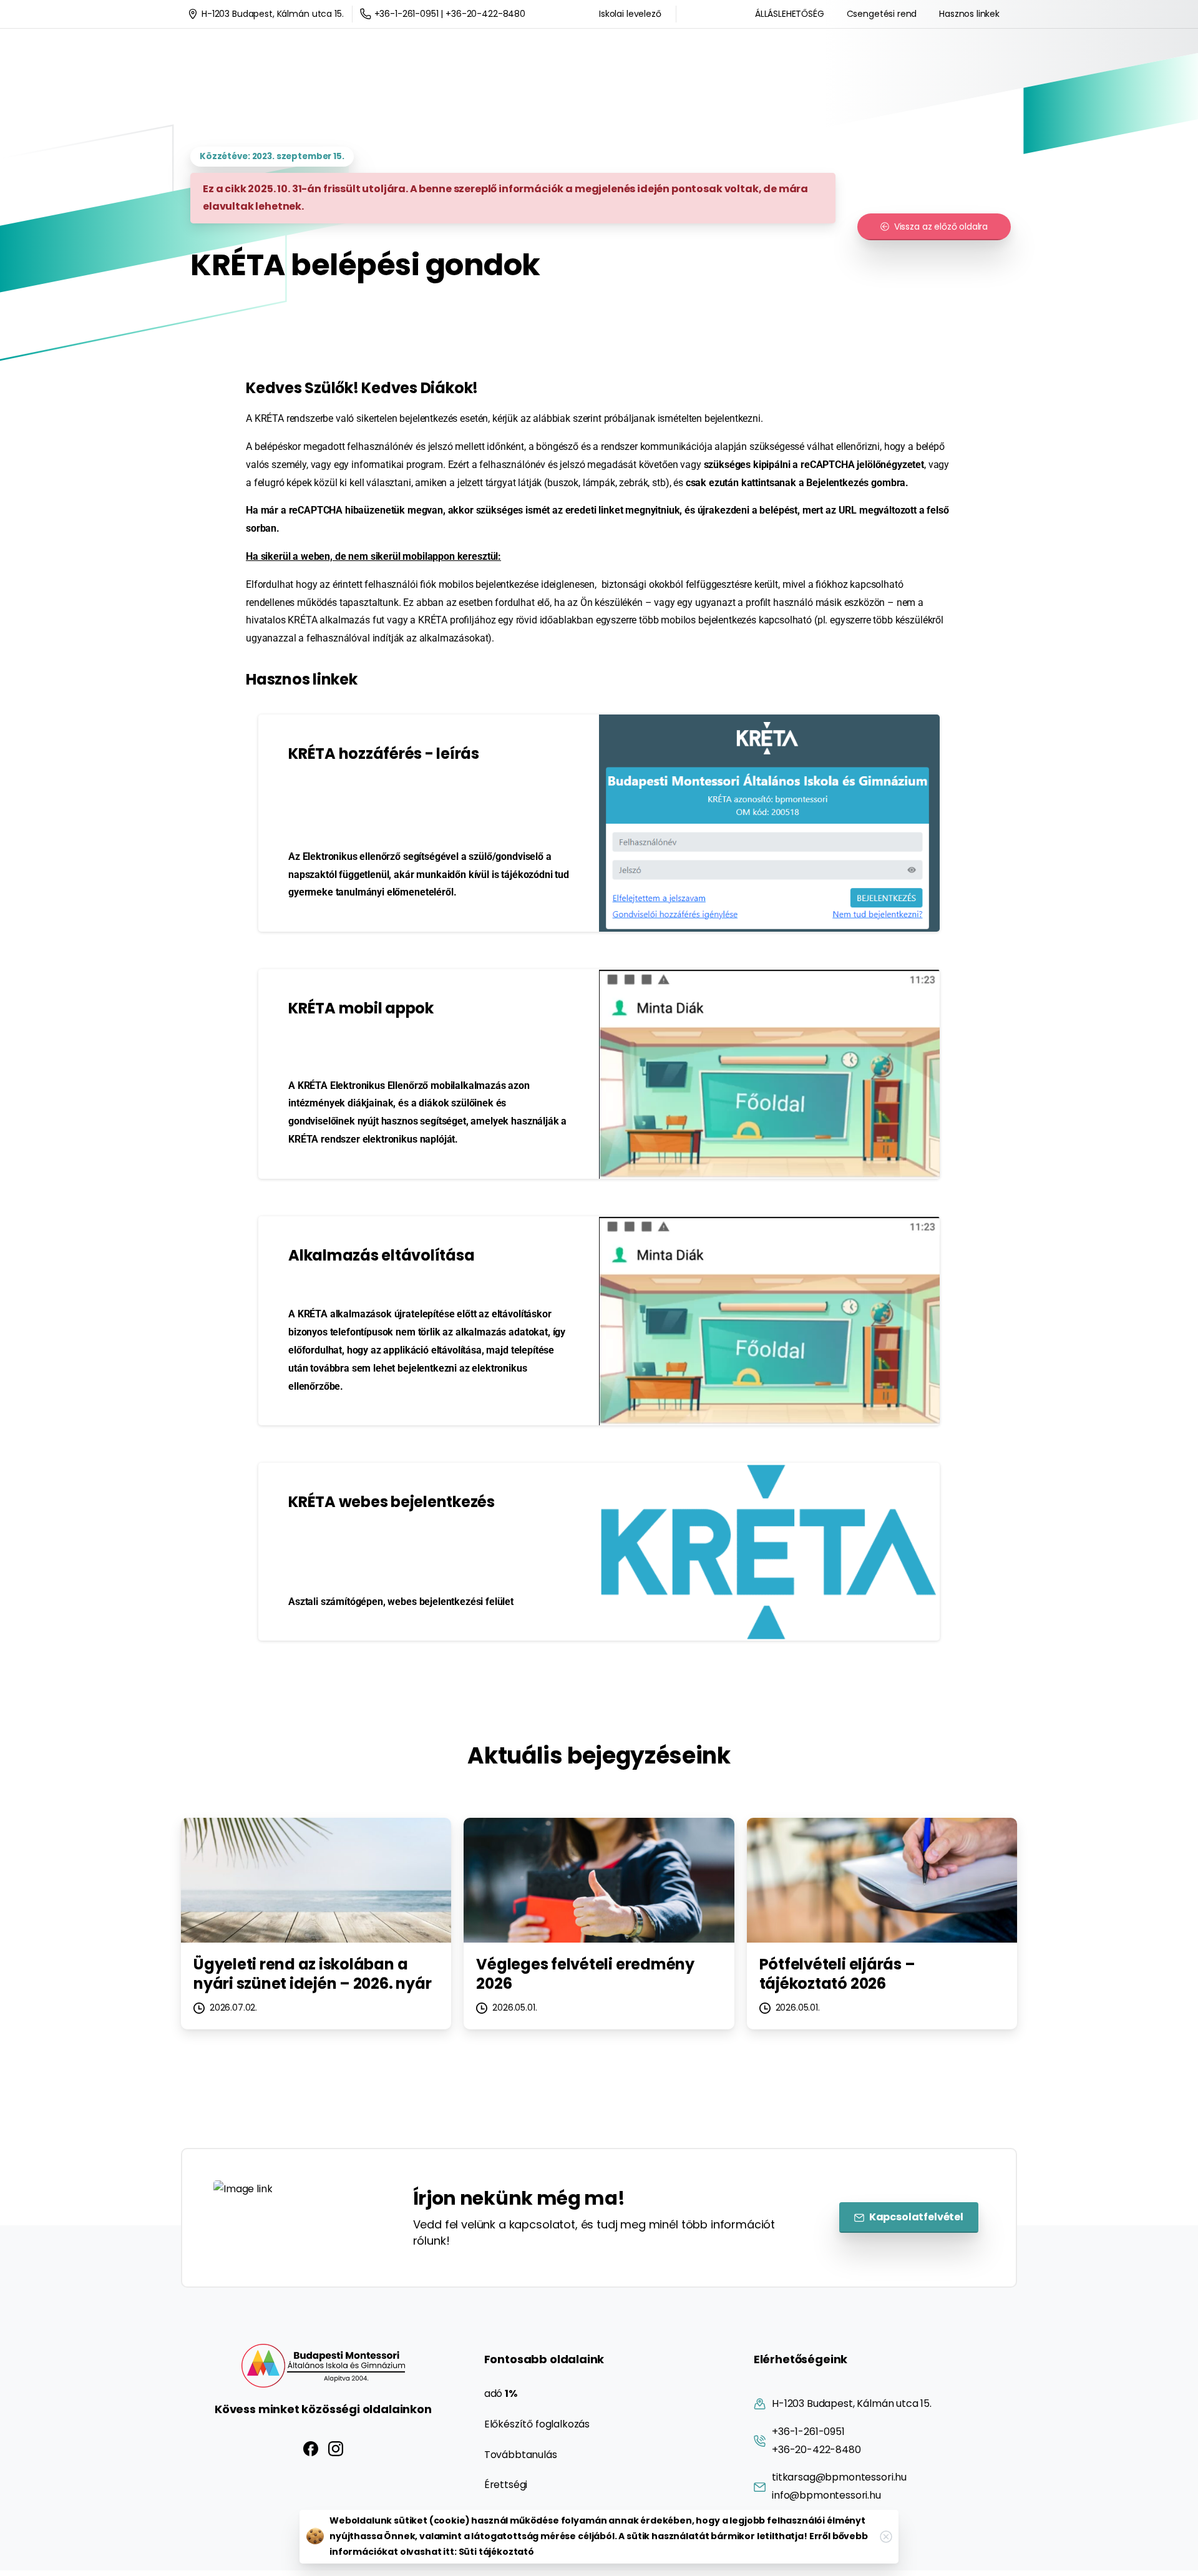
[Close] (886, 2537)
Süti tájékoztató (496, 2552)
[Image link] (323, 2366)
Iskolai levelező (630, 14)
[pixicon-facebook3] (311, 2448)
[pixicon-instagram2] (336, 2448)
